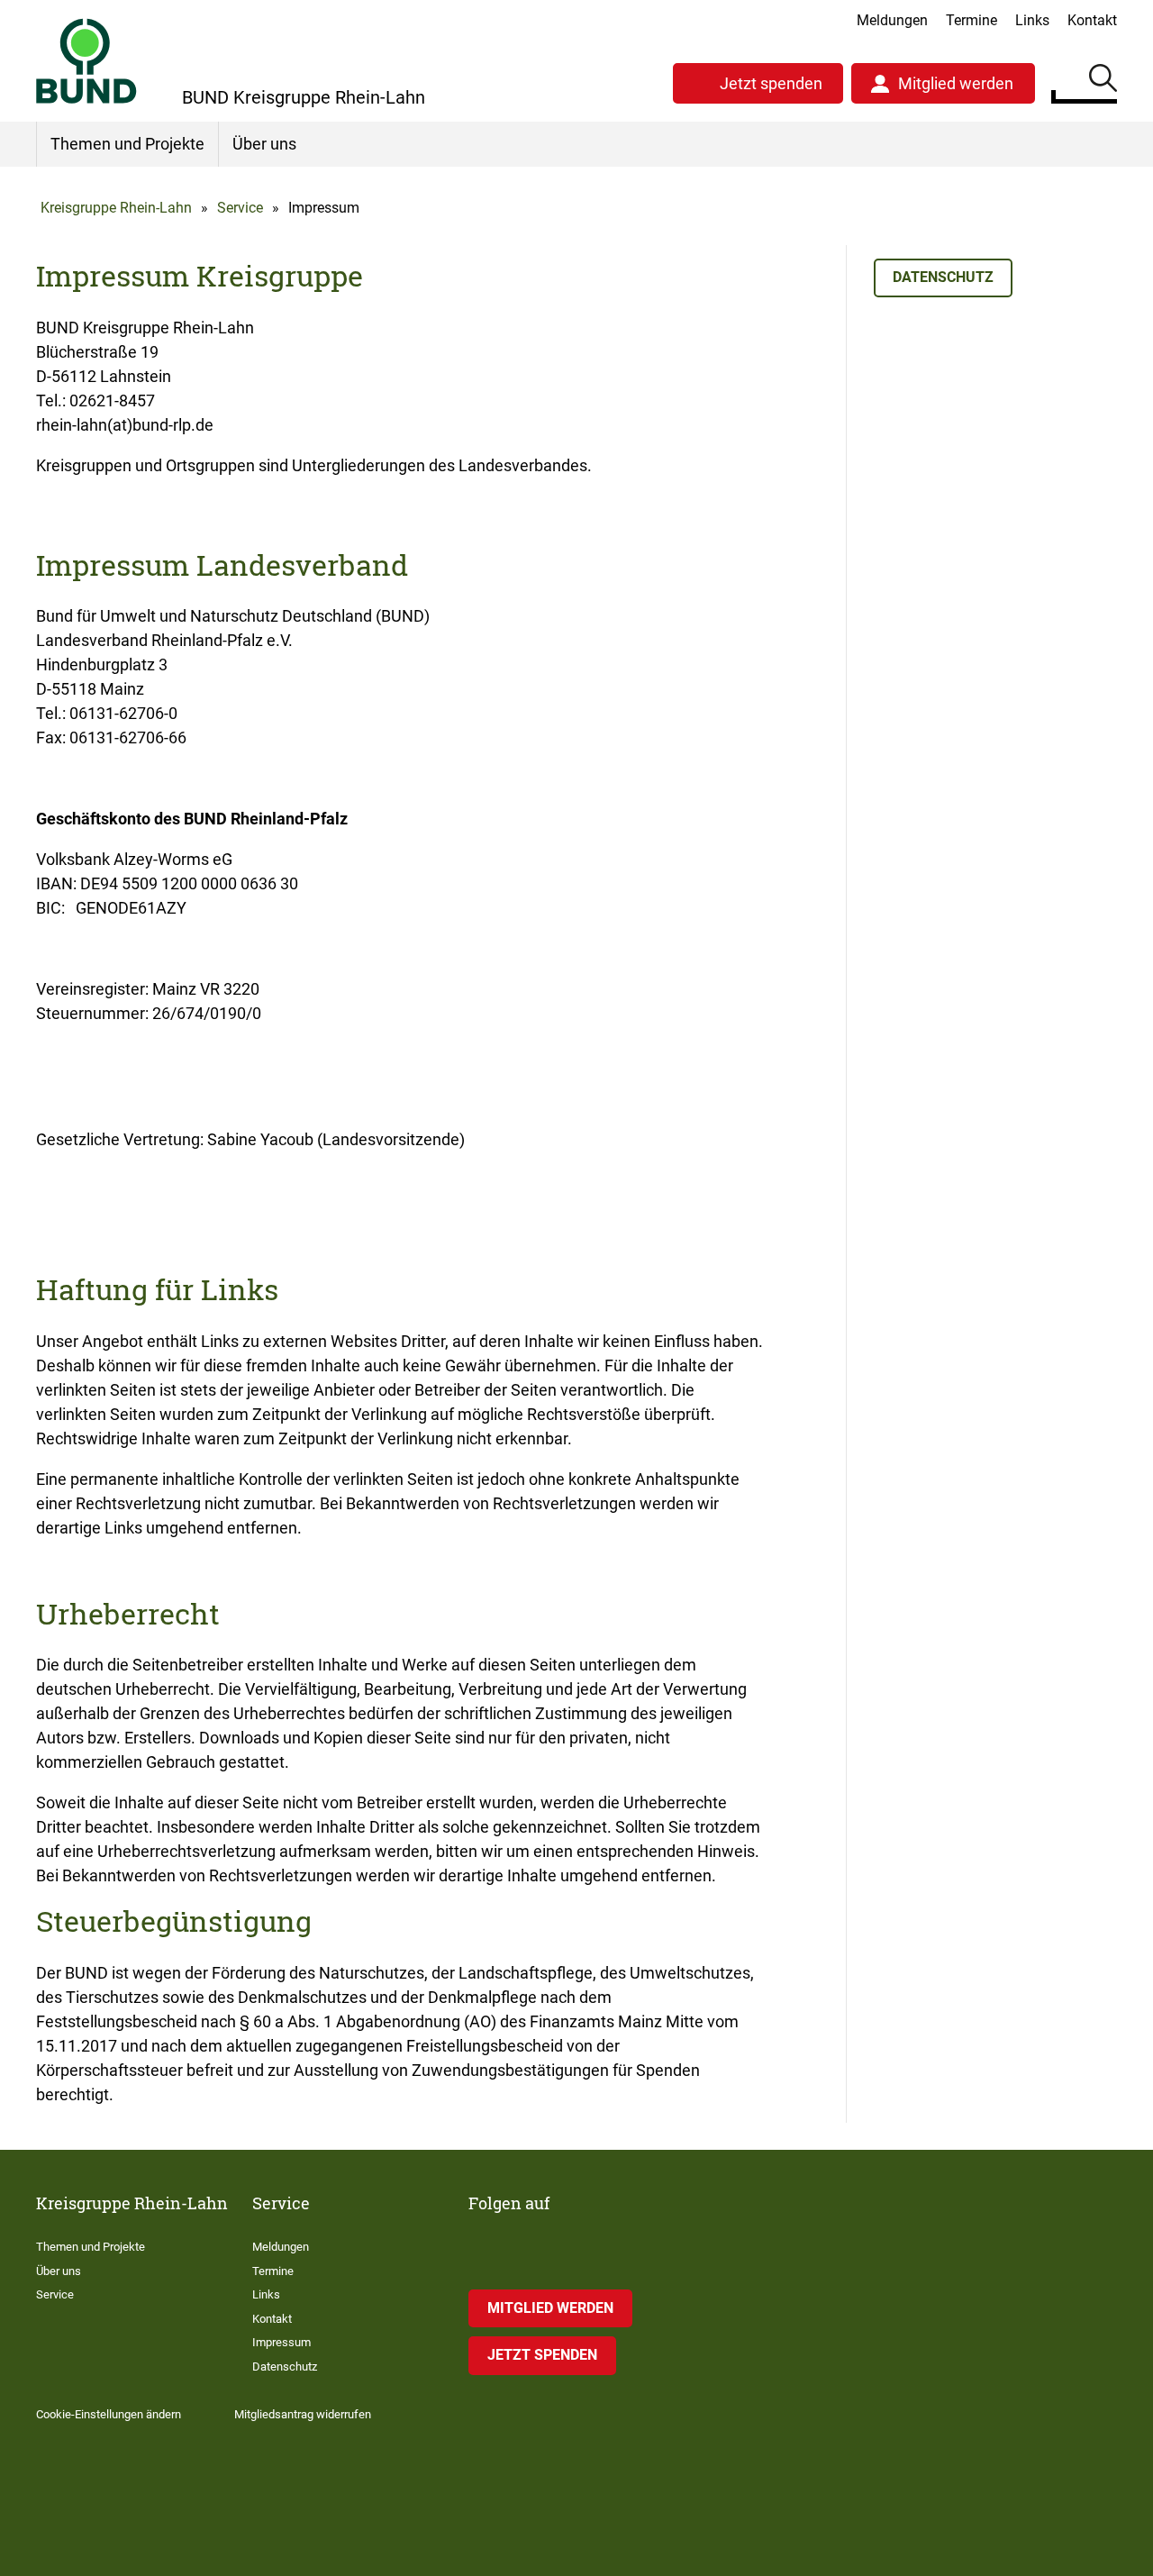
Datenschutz (943, 277)
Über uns (264, 144)
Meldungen (892, 20)
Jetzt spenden (771, 83)
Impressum (281, 2342)
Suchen (1103, 81)
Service (240, 208)
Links (1032, 20)
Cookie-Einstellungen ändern (109, 2414)
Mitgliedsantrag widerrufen (303, 2414)
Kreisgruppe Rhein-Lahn (116, 208)
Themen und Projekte (127, 144)
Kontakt (1092, 20)
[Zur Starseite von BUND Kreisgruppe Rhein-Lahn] (86, 61)
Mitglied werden (956, 83)
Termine (971, 20)
